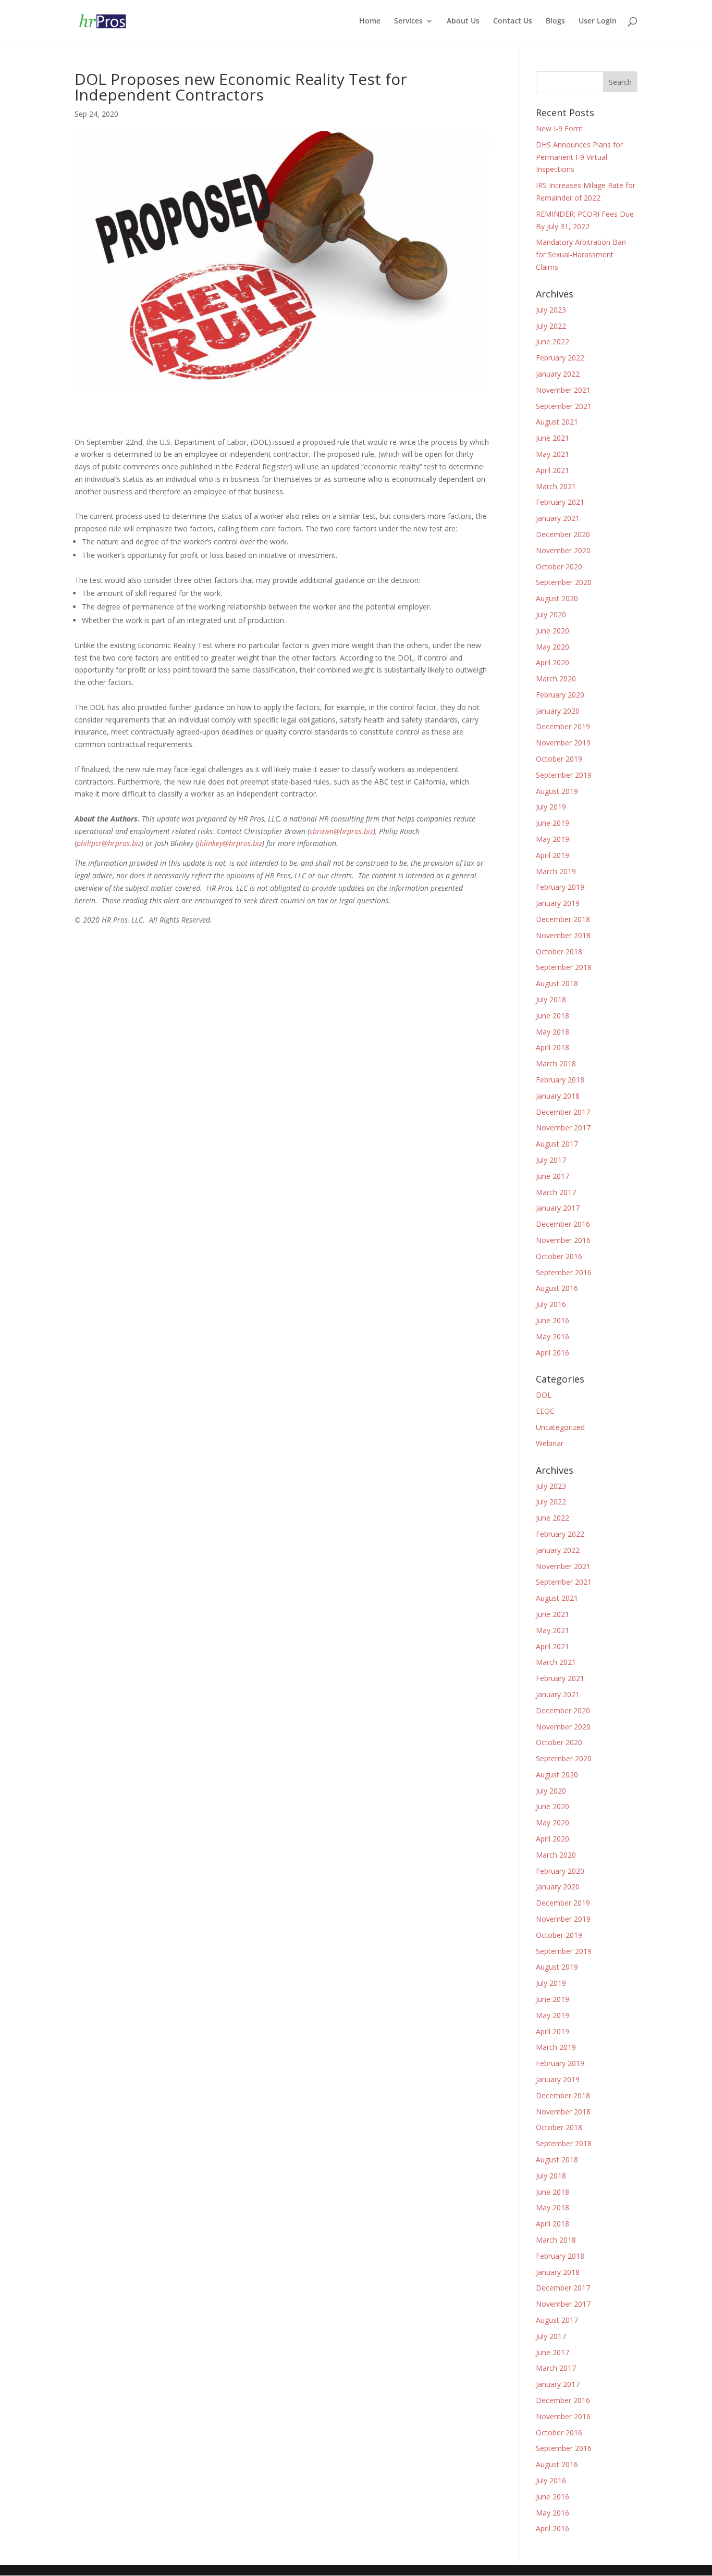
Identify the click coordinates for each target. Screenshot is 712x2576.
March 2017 (556, 1192)
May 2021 (553, 454)
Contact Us (513, 21)
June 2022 (553, 341)
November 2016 (563, 1240)
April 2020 (553, 662)
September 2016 (564, 1272)
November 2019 (563, 743)
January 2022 (558, 374)
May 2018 (553, 1032)
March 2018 (556, 1063)
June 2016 (553, 1320)
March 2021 (556, 486)
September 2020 (564, 582)
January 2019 (558, 903)
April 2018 (553, 1047)
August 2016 (557, 1288)
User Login (598, 21)
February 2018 (560, 1080)
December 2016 (563, 1224)
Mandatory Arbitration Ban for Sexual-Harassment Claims (581, 254)
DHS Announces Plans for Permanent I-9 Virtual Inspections (579, 157)
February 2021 (560, 502)
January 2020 (558, 711)
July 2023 (551, 310)
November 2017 (563, 1128)
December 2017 (563, 1112)
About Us (463, 21)
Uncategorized (560, 1427)
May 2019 (553, 839)
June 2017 (553, 1176)
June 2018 (553, 1016)
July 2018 (551, 999)
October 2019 (559, 759)
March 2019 (556, 871)
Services (408, 21)
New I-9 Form (559, 128)
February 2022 (560, 358)
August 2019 (557, 791)
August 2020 (557, 598)
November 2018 (563, 935)
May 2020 (553, 647)
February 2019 (560, 887)
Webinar (550, 1443)
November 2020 (563, 550)
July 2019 (551, 807)
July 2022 (551, 326)
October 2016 (559, 1256)
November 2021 (563, 390)
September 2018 (564, 967)
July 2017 (551, 1160)
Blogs (555, 21)
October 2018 (559, 951)
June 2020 (553, 631)
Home (370, 21)
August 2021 (557, 422)
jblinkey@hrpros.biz (230, 843)
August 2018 (557, 983)
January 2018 (558, 1096)
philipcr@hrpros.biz (109, 843)
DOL (544, 1395)
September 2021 (564, 406)
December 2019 (563, 726)
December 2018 (563, 919)
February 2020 (560, 695)
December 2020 (563, 534)
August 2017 (557, 1144)
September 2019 (564, 775)
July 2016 (551, 1304)
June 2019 (553, 823)
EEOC (545, 1411)
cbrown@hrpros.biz (341, 831)
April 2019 (553, 855)
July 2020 (551, 614)
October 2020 (559, 567)
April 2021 (553, 470)
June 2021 (553, 438)
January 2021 (558, 518)
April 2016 (553, 1353)
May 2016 (553, 1336)
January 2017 (558, 1208)
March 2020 (556, 679)
